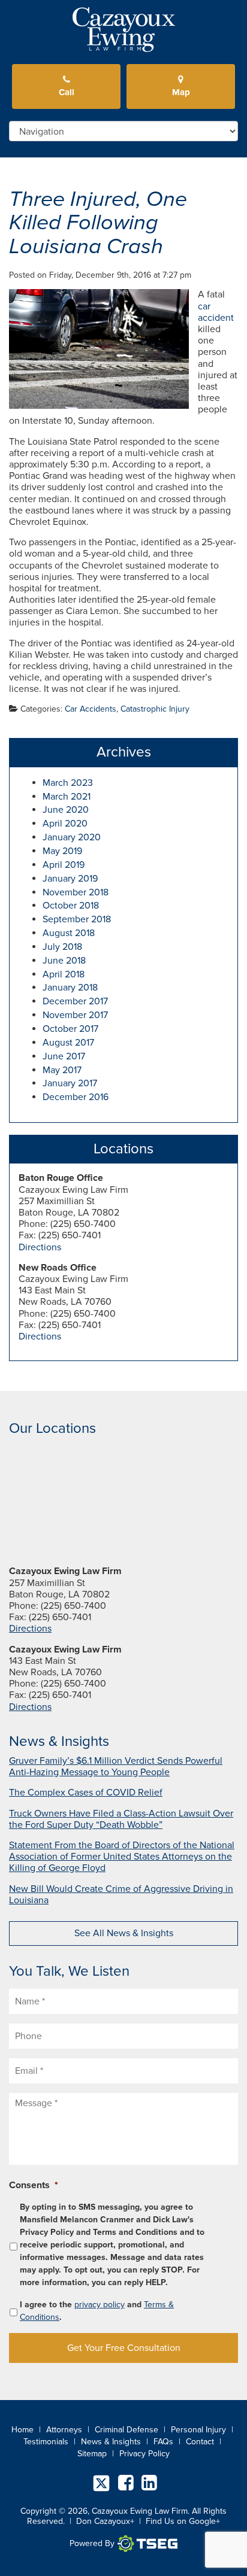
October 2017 (70, 1029)
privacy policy (100, 2305)
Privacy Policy (144, 2454)
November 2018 (76, 892)
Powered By (92, 2543)
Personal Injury (198, 2430)
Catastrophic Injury (155, 709)
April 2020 (65, 824)
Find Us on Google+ (183, 2521)
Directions (40, 1247)
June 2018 (64, 961)
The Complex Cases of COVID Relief (86, 1793)
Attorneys (64, 2430)
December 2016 (76, 1097)
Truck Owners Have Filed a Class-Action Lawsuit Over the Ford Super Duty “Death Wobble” (121, 1819)
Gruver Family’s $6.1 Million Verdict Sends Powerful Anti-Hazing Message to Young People (116, 1767)
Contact (200, 2442)
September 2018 (77, 919)
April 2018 (64, 974)
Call (67, 92)
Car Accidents (91, 709)
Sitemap (92, 2454)
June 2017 (64, 1056)
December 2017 (75, 1001)
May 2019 (62, 851)
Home (22, 2430)
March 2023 (68, 783)
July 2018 (62, 947)
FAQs (163, 2442)
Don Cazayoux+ (105, 2521)
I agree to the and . (97, 2311)
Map (181, 92)
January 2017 (70, 1083)
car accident (216, 312)
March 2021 (67, 797)
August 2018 (69, 933)
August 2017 (68, 1043)
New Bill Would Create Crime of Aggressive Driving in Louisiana (121, 1895)
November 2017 (75, 1015)
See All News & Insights (124, 1933)
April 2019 (64, 865)
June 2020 (66, 810)
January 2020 (72, 837)
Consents (34, 2185)
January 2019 (70, 879)
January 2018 (70, 988)
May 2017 (62, 1070)
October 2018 (71, 906)
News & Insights (111, 2442)
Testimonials (46, 2442)
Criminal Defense (126, 2430)
